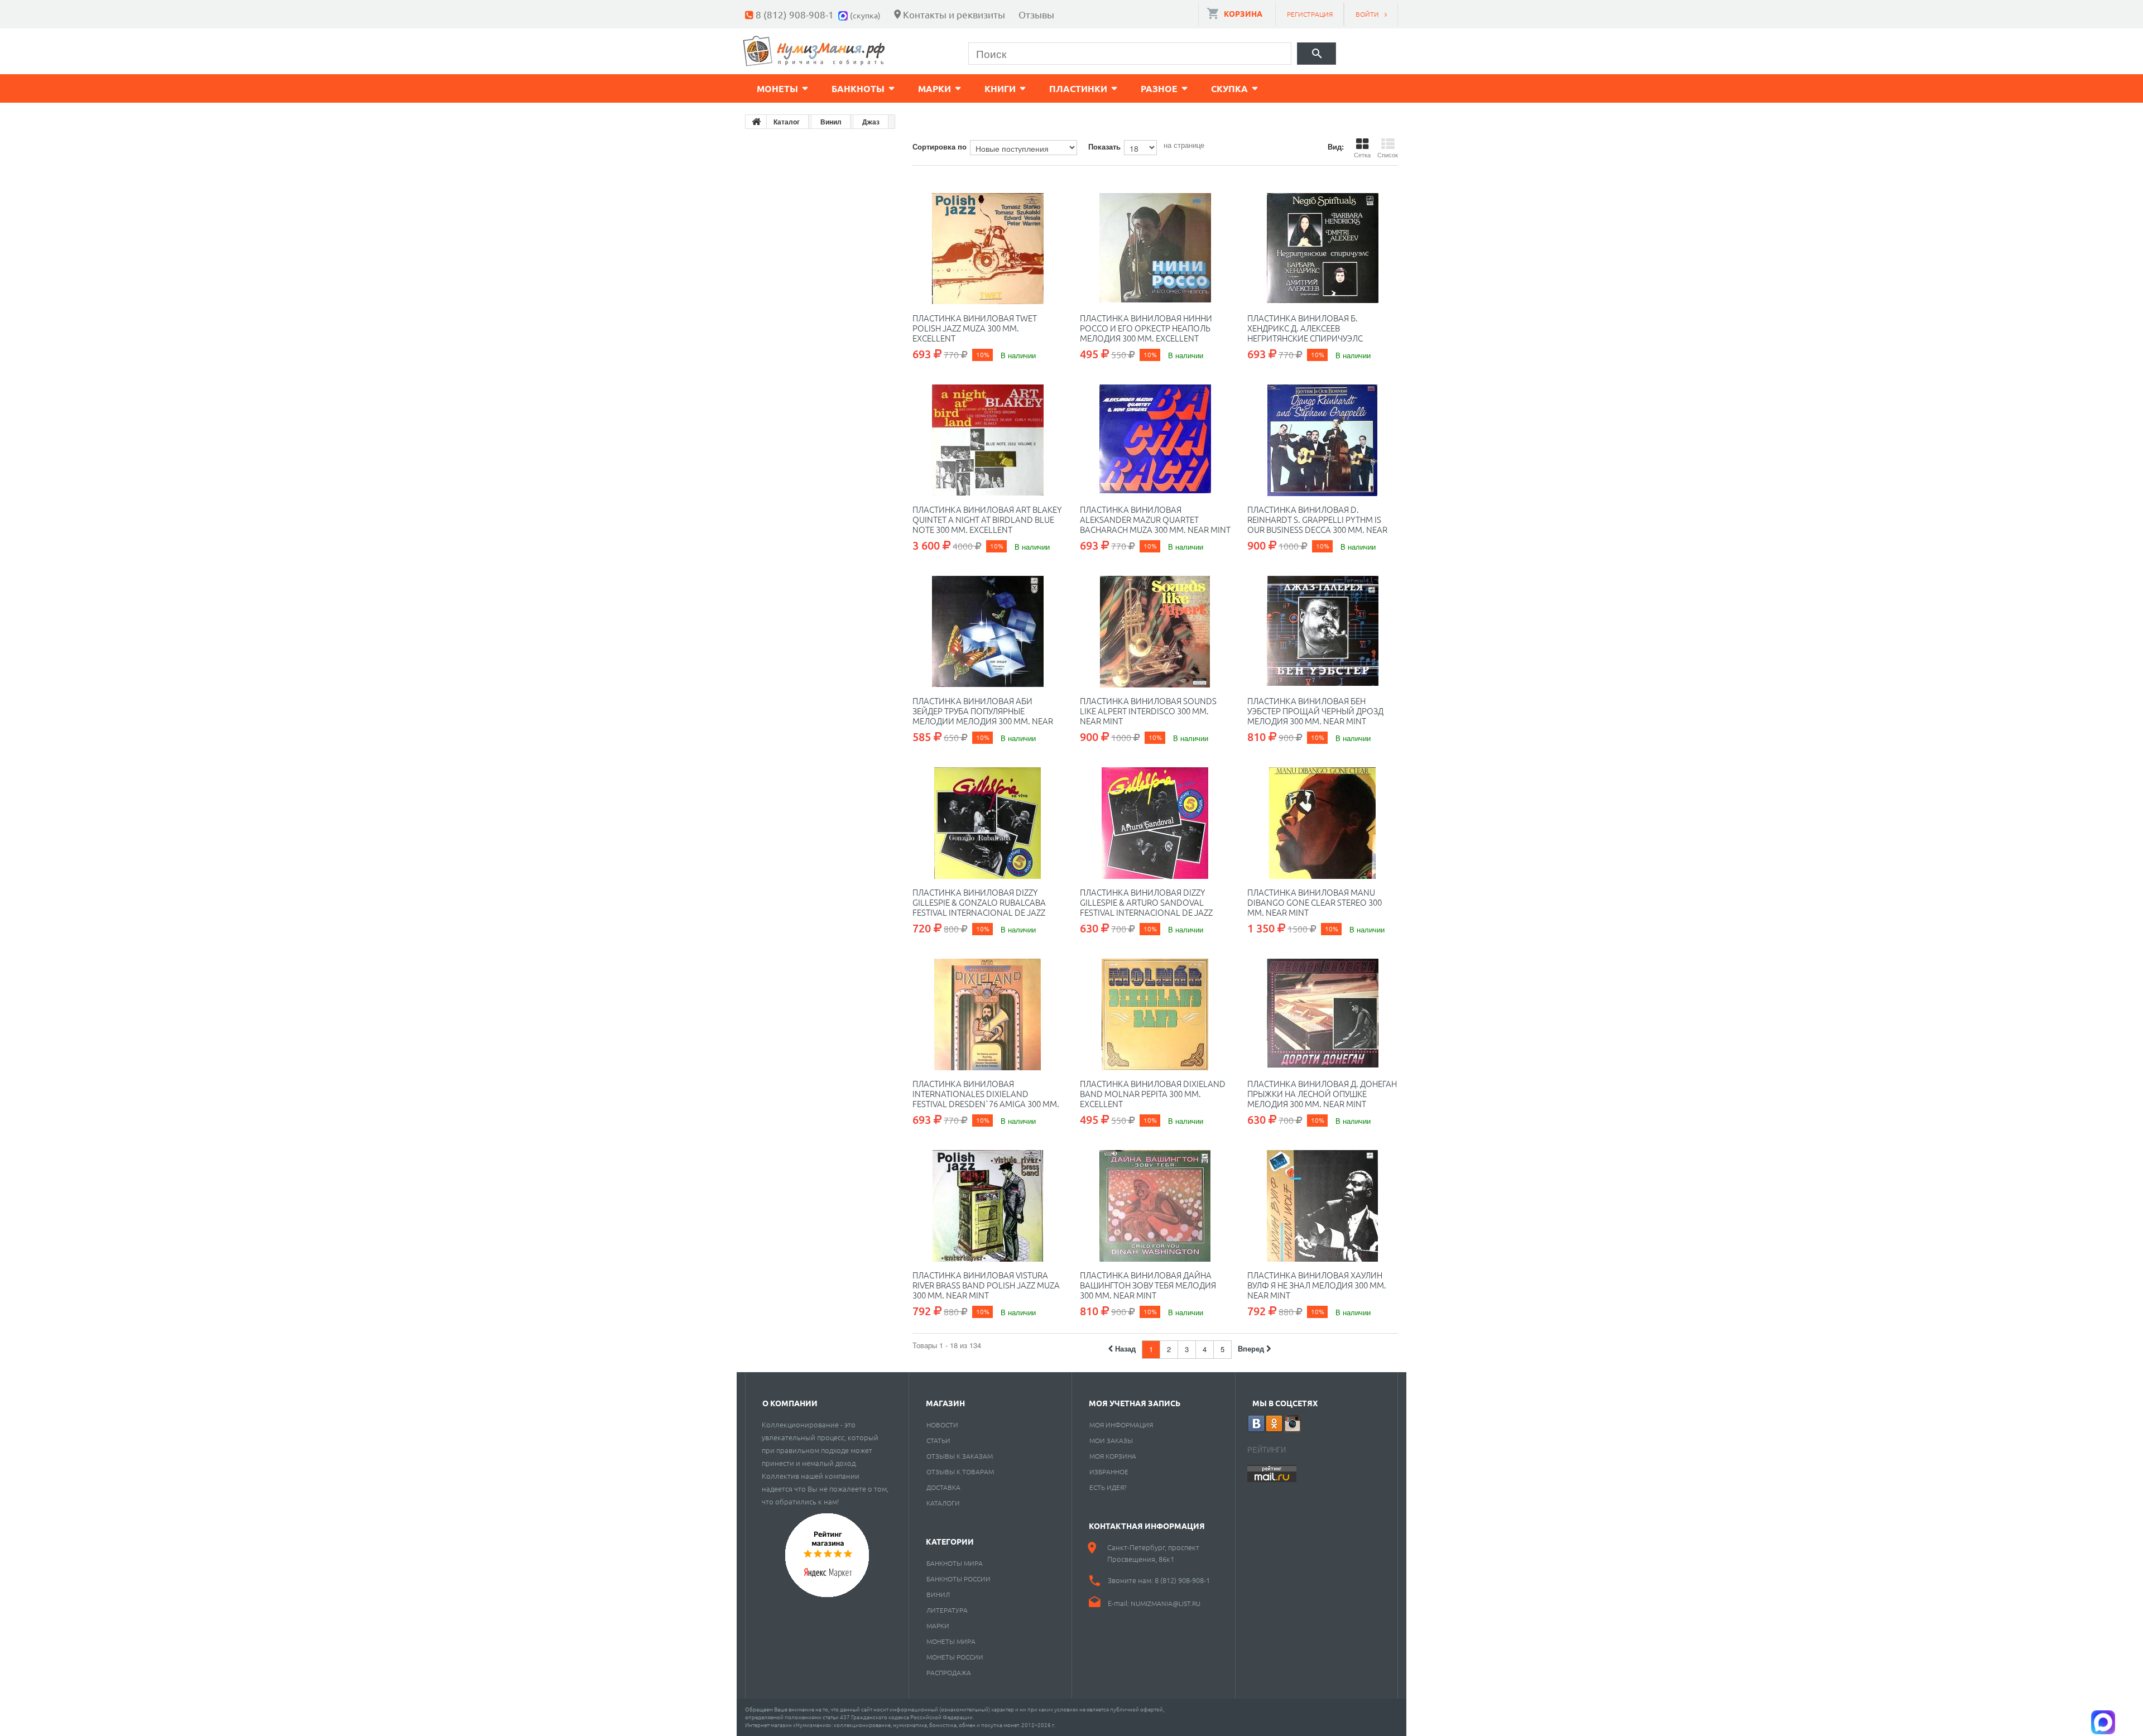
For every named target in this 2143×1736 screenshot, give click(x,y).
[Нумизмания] (814, 51)
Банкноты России (958, 1579)
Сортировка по (940, 146)
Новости (942, 1425)
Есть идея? (1108, 1487)
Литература (947, 1610)
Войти (1367, 14)
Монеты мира (951, 1641)
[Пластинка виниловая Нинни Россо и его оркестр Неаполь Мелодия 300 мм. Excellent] (1155, 249)
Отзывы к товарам (960, 1471)
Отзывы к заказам (960, 1456)
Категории (950, 1541)
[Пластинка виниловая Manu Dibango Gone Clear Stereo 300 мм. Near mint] (1323, 823)
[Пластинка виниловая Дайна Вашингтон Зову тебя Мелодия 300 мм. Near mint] (1155, 1206)
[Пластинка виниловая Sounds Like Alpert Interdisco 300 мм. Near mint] (1155, 632)
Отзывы (1036, 14)
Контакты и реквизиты (954, 14)
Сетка (1362, 155)
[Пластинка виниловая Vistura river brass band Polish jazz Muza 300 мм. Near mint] (988, 1206)
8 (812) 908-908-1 (795, 14)
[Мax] (844, 14)
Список (1388, 155)
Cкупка (1229, 88)
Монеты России (955, 1657)
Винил (938, 1594)
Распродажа (949, 1672)
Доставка (943, 1487)
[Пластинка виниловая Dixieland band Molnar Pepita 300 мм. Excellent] (1155, 1014)
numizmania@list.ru (1166, 1603)
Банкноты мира (955, 1563)
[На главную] (756, 122)
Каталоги (943, 1503)
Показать (1104, 146)
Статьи (938, 1440)
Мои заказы (1111, 1440)
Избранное (1109, 1471)
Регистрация (1310, 14)
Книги (1000, 88)
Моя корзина (1113, 1456)
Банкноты (858, 88)
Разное (1159, 88)
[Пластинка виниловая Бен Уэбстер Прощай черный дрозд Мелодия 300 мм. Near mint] (1323, 632)
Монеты (777, 88)
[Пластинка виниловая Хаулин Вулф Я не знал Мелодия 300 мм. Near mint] (1323, 1206)
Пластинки (1078, 88)
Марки (934, 88)
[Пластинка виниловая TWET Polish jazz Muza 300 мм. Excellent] (988, 249)
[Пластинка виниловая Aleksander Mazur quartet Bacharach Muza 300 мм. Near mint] (1155, 440)
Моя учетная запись (1135, 1403)
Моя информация (1121, 1425)
